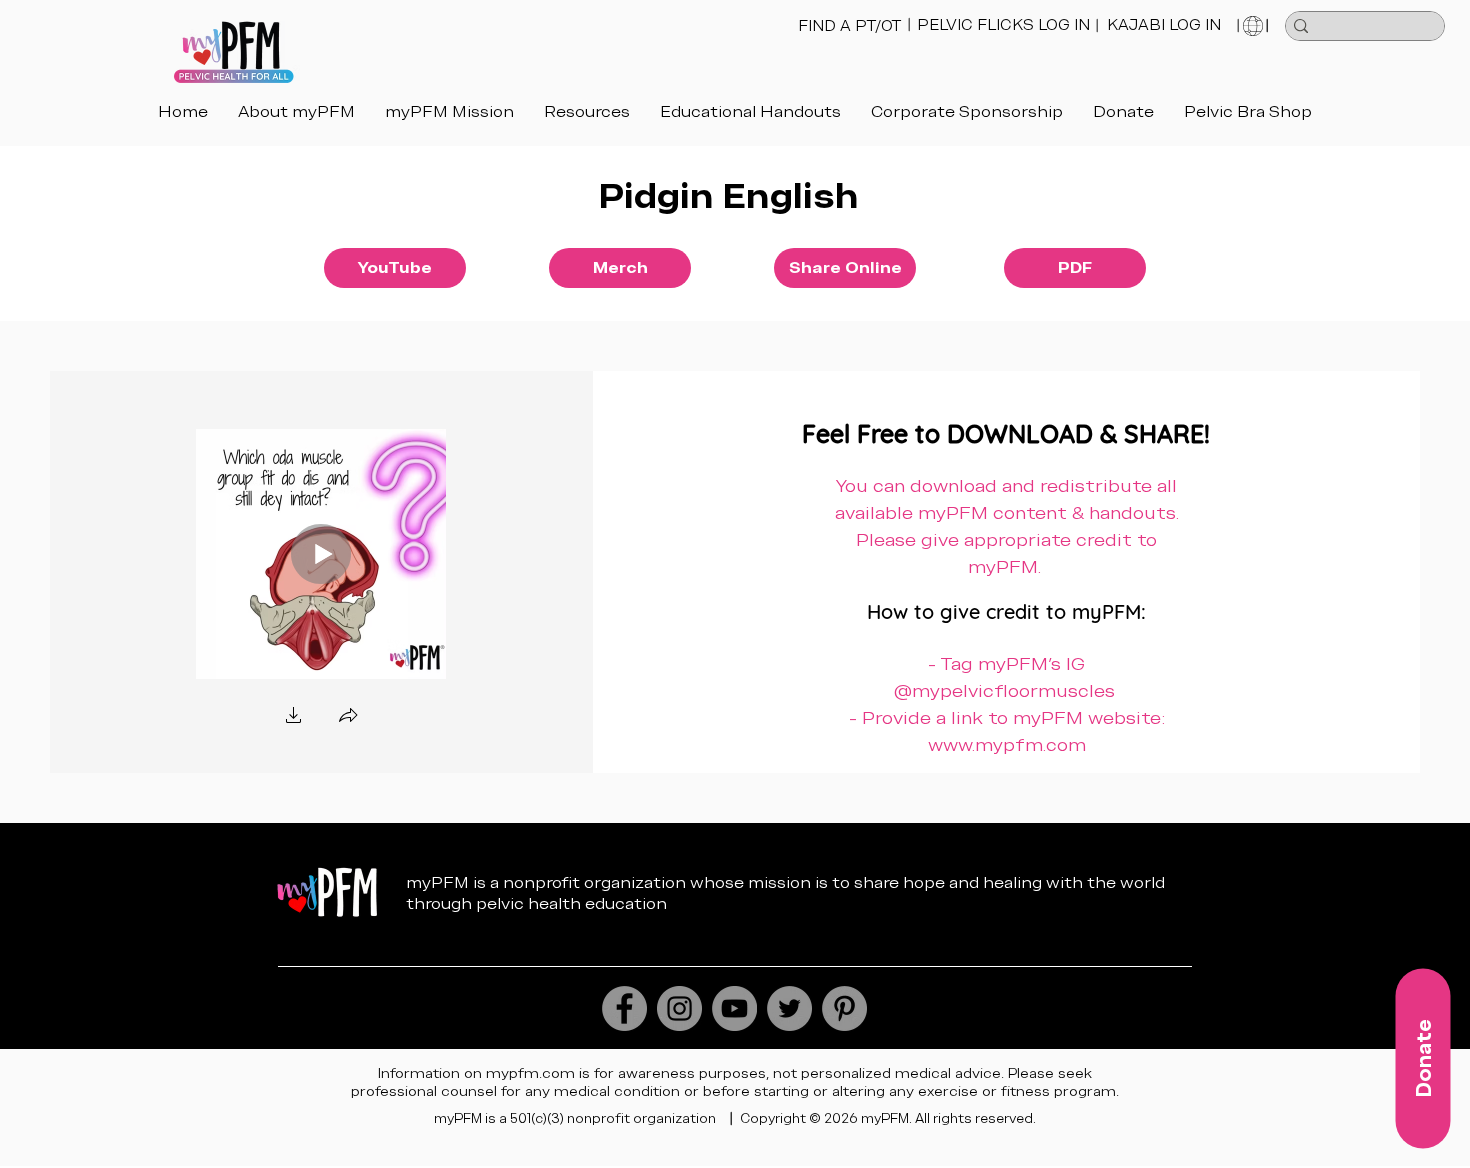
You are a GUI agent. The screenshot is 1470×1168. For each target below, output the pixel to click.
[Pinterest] (844, 1008)
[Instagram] (679, 1008)
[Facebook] (624, 1008)
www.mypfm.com (1007, 744)
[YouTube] (734, 1008)
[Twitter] (789, 1008)
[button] (750, 111)
